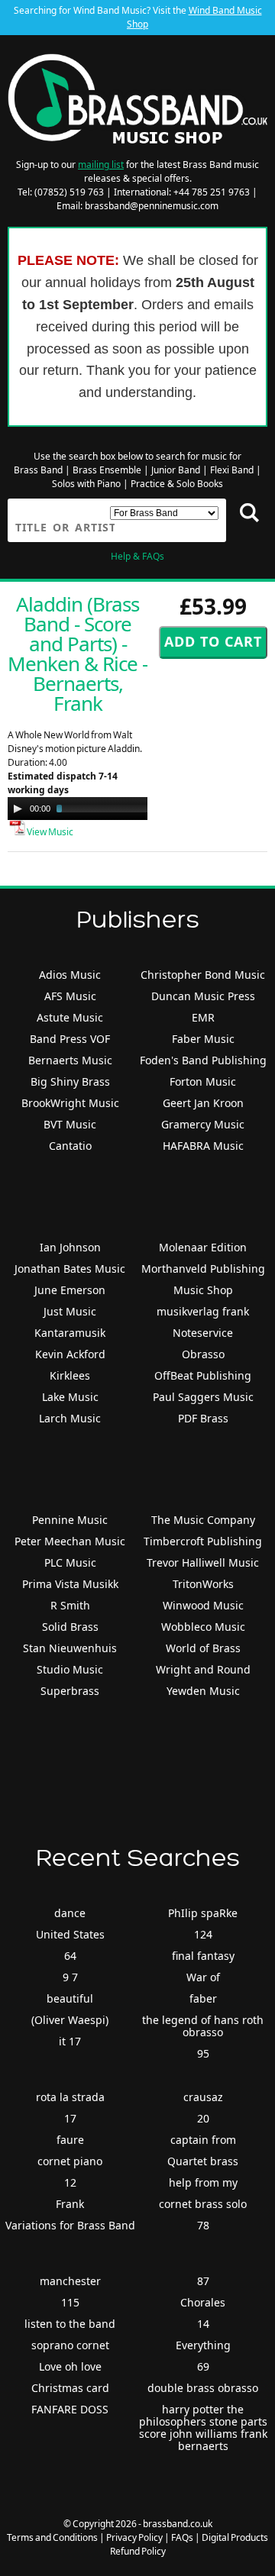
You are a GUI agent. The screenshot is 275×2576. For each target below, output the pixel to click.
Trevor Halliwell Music (203, 1562)
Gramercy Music (203, 1124)
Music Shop (203, 1290)
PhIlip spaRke (203, 1913)
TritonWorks (203, 1584)
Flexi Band (232, 470)
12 (70, 2182)
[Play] (18, 809)
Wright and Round (203, 1669)
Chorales (203, 2302)
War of (203, 1977)
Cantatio (70, 1146)
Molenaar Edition (203, 1247)
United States (70, 1934)
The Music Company (203, 1520)
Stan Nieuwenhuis (70, 1648)
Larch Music (70, 1418)
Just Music (70, 1311)
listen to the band (70, 2324)
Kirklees (70, 1375)
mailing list (101, 165)
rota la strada (70, 2097)
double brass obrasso (203, 2388)
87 (203, 2281)
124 (203, 1934)
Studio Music (70, 1669)
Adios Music (70, 975)
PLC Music (70, 1562)
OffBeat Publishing (203, 1375)
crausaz (203, 2097)
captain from (203, 2140)
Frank (70, 2204)
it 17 (70, 2041)
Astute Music (70, 1017)
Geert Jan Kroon (203, 1103)
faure (70, 2140)
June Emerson (70, 1290)
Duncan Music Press (203, 996)
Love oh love (70, 2366)
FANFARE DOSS (70, 2409)
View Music (49, 832)
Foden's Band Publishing (203, 1060)
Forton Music (203, 1081)
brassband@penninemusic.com (152, 206)
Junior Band (176, 470)
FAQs (182, 2537)
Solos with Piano (86, 484)
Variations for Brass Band (70, 2225)
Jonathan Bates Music (70, 1269)
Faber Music (203, 1039)
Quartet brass (203, 2161)
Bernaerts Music (70, 1060)
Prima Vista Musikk (70, 1584)
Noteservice (203, 1333)
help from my (203, 2182)
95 (203, 2053)
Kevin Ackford (70, 1354)
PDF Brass (203, 1418)
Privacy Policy (134, 2537)
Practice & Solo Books (177, 484)
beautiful (70, 1998)
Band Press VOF (70, 1039)
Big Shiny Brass (70, 1081)
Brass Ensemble (107, 470)
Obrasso (203, 1354)
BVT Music (70, 1124)
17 (70, 2118)
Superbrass (70, 1691)
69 (203, 2366)
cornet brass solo (203, 2204)
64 (70, 1956)
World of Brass (203, 1648)
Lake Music (70, 1397)
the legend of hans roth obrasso (203, 2026)
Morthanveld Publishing (203, 1269)
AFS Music (70, 996)
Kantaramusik (70, 1333)
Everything (203, 2345)
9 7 (70, 1977)
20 (203, 2118)
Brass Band (38, 470)
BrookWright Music (70, 1103)
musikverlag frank (203, 1311)
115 (70, 2302)
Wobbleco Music (203, 1627)
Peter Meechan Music (70, 1541)
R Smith (70, 1605)
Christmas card (70, 2388)
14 (203, 2324)
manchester (70, 2281)
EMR (203, 1017)
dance (70, 1913)
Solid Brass (70, 1627)
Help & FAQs (137, 556)
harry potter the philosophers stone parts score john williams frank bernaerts (203, 2428)
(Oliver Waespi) (70, 2020)
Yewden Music (203, 1691)
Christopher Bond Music (203, 975)
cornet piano (70, 2161)
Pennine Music (70, 1520)
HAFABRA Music (203, 1146)
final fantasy (203, 1956)
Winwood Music (203, 1605)
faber (203, 1998)
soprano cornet (70, 2345)
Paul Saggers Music (203, 1397)
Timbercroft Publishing (203, 1541)
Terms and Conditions (52, 2537)
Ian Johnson (70, 1247)
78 (203, 2225)
